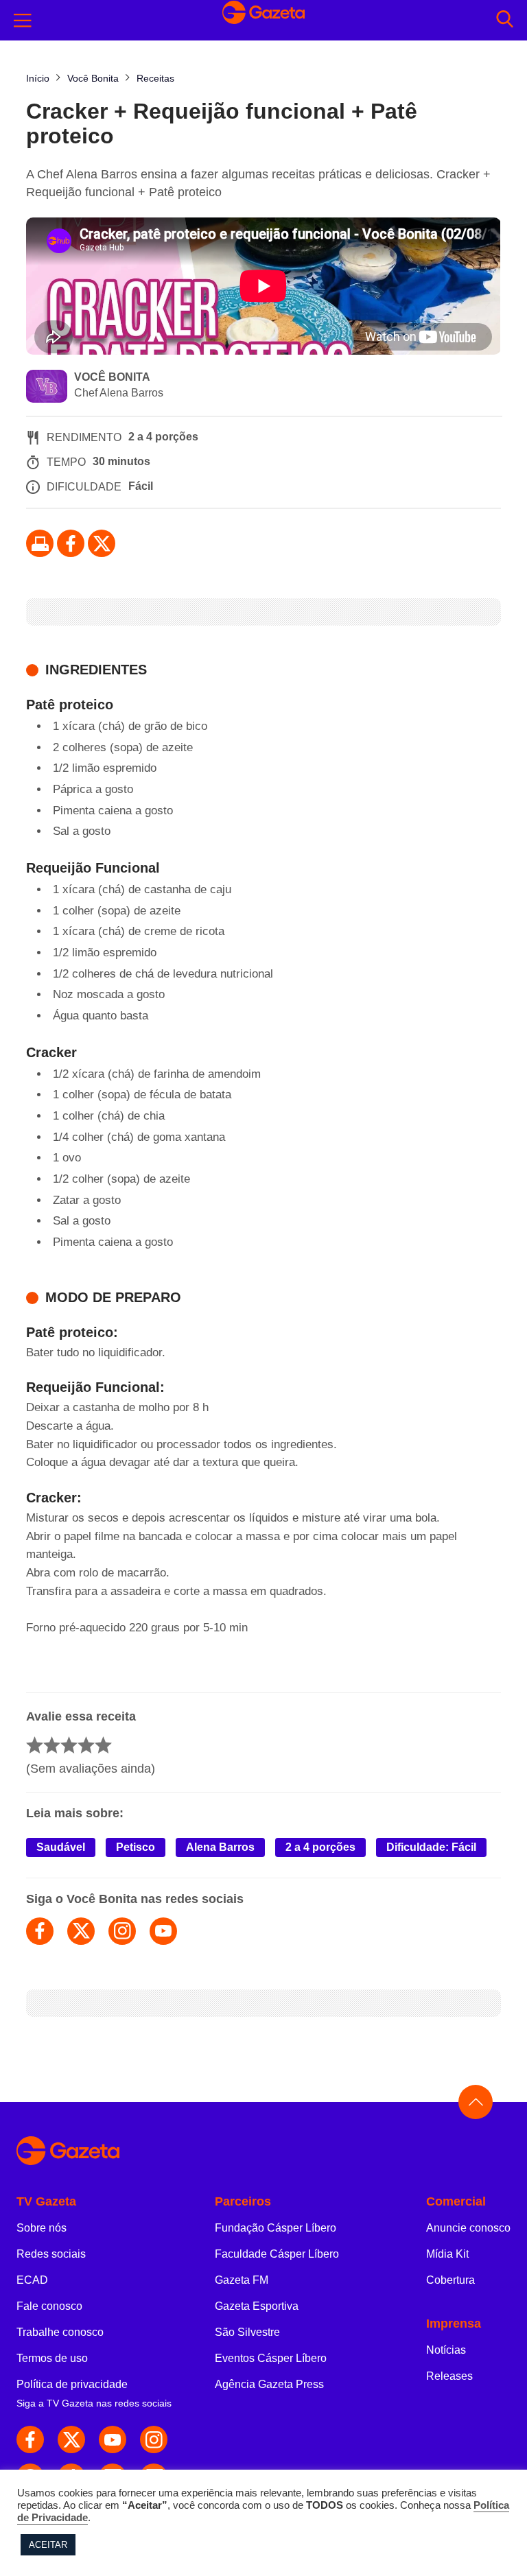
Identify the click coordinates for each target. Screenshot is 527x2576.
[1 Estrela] (35, 1745)
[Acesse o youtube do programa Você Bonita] (163, 1931)
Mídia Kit (447, 2254)
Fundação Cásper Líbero (276, 2228)
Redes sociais (51, 2254)
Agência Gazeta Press (269, 2384)
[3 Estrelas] (69, 1745)
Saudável (61, 1847)
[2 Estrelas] (52, 1745)
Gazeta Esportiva (257, 2306)
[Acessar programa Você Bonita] (47, 388)
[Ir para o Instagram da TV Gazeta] (154, 2439)
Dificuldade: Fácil (431, 1847)
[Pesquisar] (505, 20)
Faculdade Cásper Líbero (277, 2254)
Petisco (136, 1847)
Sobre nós (42, 2228)
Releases (449, 2376)
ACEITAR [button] (48, 2545)
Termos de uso (52, 2358)
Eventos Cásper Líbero (271, 2358)
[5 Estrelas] (103, 1745)
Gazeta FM (242, 2280)
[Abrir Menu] (23, 21)
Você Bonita (112, 377)
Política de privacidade (72, 2384)
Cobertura (450, 2280)
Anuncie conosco (468, 2228)
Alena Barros (220, 1847)
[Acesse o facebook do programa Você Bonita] (40, 1931)
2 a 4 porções (320, 1847)
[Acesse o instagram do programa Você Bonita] (122, 1931)
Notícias (446, 2350)
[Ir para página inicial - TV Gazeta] (263, 2152)
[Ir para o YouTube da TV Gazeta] (113, 2439)
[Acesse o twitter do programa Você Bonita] (81, 1931)
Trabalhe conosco (60, 2332)
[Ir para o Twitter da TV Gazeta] (102, 543)
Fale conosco (49, 2306)
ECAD (32, 2280)
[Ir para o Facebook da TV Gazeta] (71, 543)
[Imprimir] (40, 543)
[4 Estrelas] (86, 1745)
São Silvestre (247, 2332)
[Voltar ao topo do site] (476, 2102)
